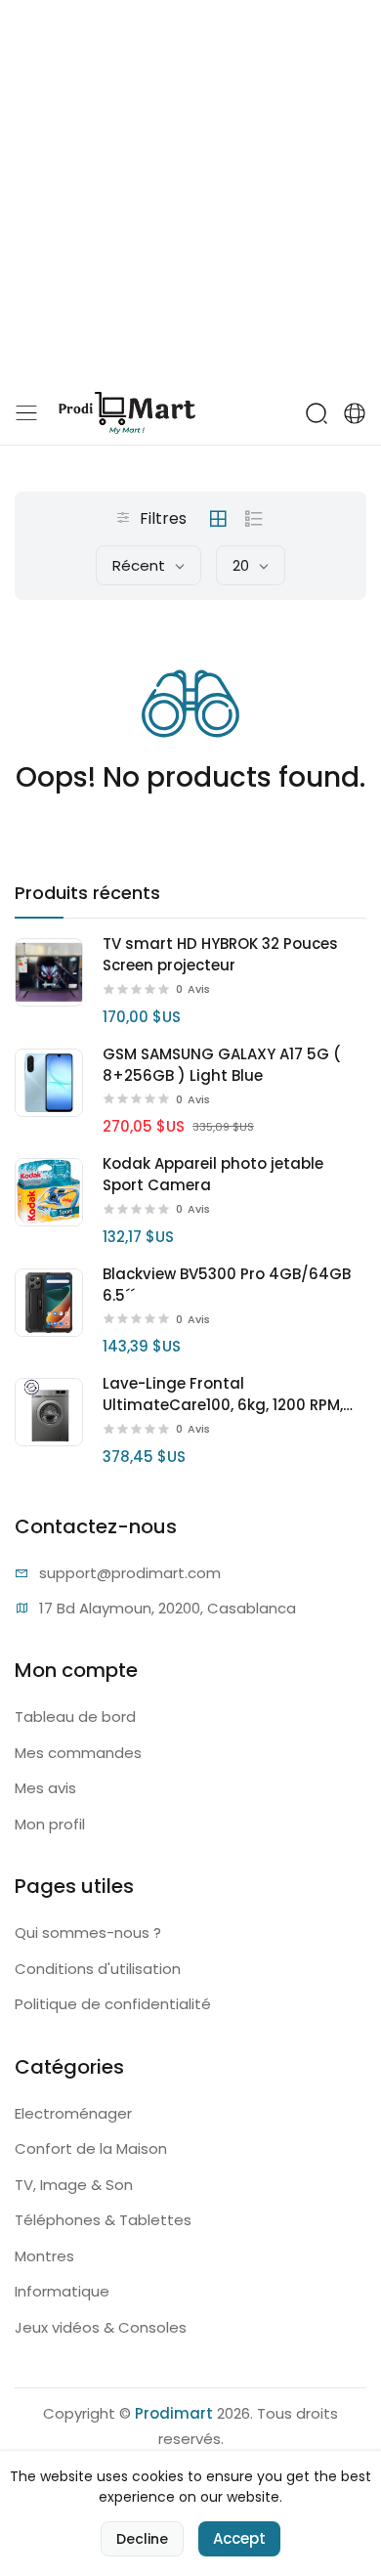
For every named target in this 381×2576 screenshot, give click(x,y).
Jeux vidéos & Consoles (101, 2327)
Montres (44, 2256)
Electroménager (73, 2113)
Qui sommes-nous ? (88, 1932)
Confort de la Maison (91, 2148)
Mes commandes (78, 1753)
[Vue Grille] (218, 519)
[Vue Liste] (254, 519)
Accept (239, 2538)
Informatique (62, 2291)
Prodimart (174, 2413)
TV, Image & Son (74, 2185)
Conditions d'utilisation (98, 1969)
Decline (142, 2539)
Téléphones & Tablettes (103, 2220)
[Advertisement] (190, 191)
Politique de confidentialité (113, 2004)
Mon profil (50, 1824)
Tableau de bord (75, 1717)
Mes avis (45, 1788)
